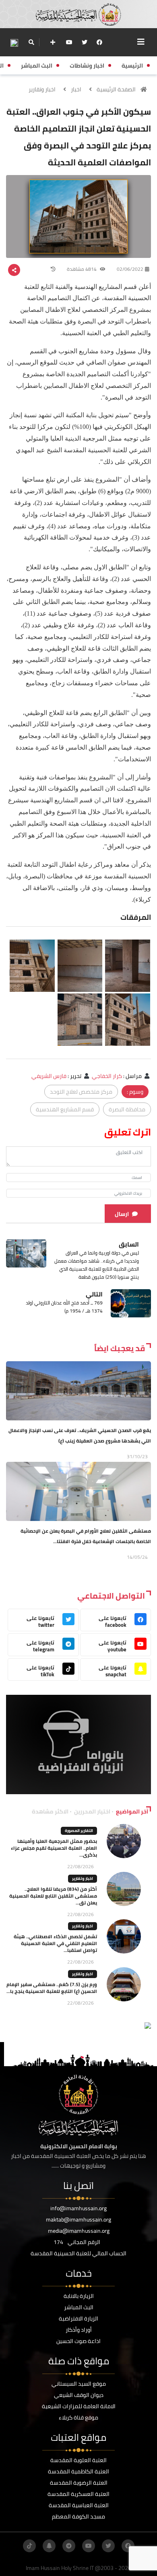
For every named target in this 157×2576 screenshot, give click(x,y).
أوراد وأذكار (79, 2330)
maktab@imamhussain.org (78, 2219)
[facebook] (99, 42)
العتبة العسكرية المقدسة (78, 2494)
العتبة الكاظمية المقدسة (78, 2471)
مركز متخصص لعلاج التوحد (81, 1092)
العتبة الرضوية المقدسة (79, 2483)
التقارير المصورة (79, 1831)
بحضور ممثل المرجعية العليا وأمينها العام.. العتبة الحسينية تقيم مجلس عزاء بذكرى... (54, 1848)
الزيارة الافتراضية (78, 2318)
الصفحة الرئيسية (116, 89)
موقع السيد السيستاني (79, 2384)
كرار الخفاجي (107, 1076)
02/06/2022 (130, 269)
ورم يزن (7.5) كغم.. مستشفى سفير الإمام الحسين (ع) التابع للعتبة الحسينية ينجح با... (52, 1988)
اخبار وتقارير (42, 89)
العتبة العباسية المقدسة (79, 2505)
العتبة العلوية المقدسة (78, 2460)
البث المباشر (79, 2307)
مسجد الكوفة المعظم (78, 2516)
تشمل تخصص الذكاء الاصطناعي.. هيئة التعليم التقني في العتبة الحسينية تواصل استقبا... (55, 1943)
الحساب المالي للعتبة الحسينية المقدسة (78, 2253)
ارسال (122, 1214)
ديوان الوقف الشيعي (79, 2395)
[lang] (14, 42)
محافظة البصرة (127, 1109)
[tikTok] (29, 2546)
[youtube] (69, 42)
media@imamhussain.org (79, 2231)
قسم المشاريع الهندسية (65, 1109)
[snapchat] (49, 2546)
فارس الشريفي (49, 1076)
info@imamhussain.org (78, 2208)
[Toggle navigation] (141, 42)
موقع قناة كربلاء (78, 2417)
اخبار (76, 89)
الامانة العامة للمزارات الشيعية (79, 2406)
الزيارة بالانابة (79, 2296)
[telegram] (69, 2546)
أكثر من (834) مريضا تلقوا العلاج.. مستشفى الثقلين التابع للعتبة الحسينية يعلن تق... (53, 1896)
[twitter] (85, 42)
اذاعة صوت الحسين (78, 2341)
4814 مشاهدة (82, 269)
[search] (31, 42)
